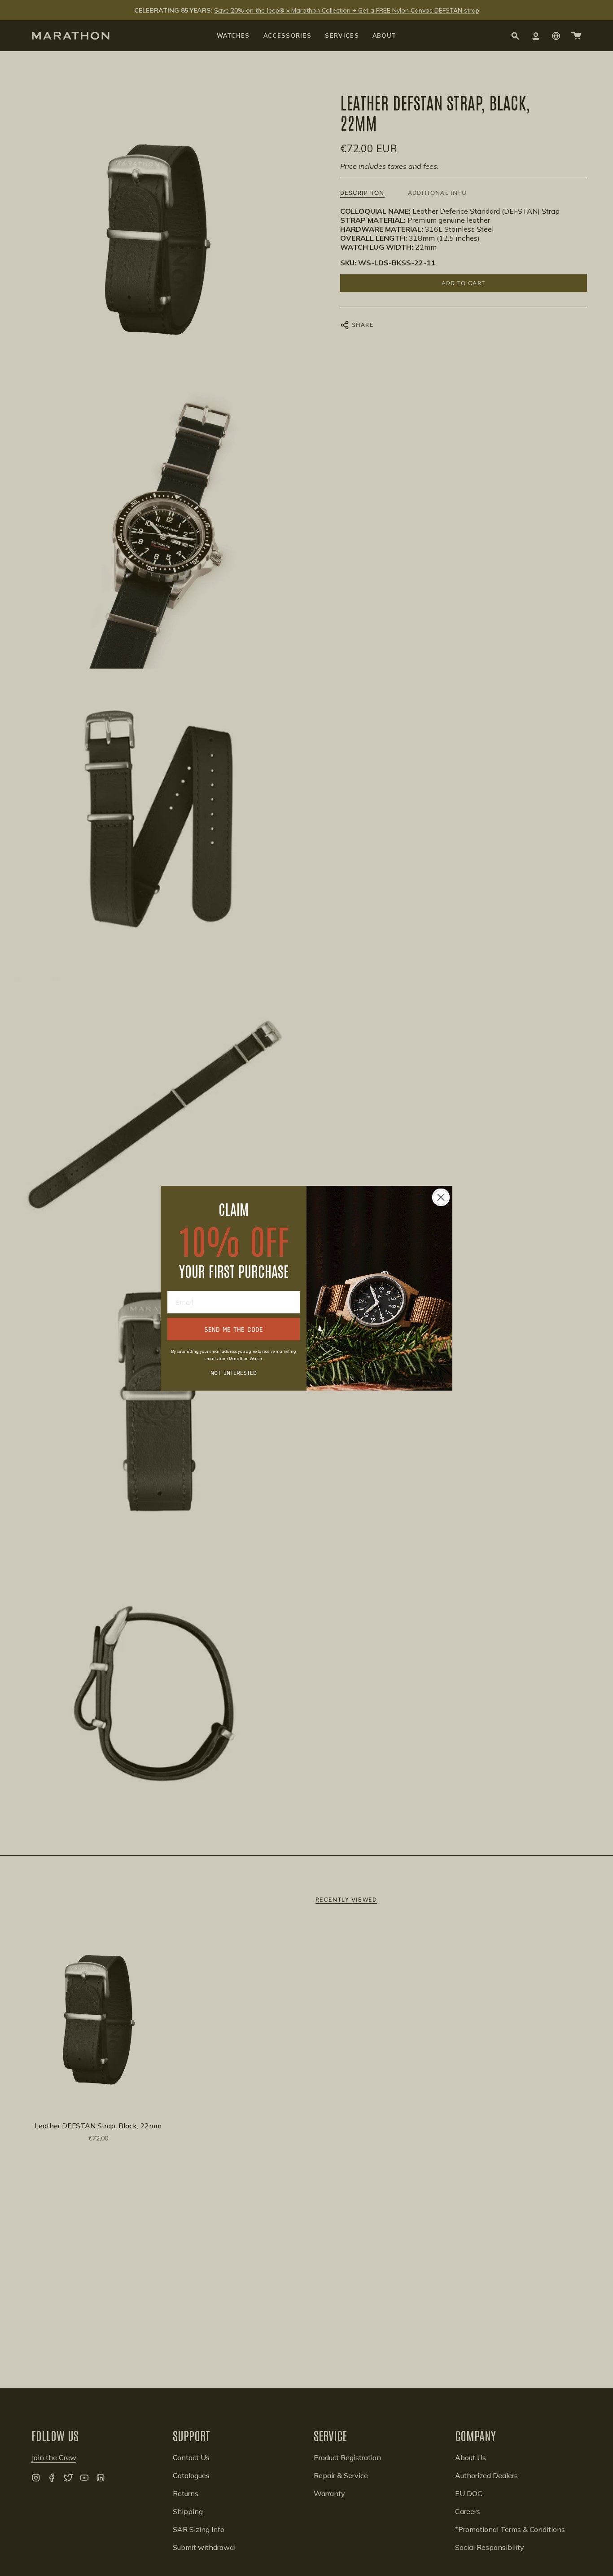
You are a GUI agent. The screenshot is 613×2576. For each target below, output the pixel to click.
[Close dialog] (441, 1197)
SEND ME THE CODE (234, 1329)
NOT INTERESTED (234, 1373)
